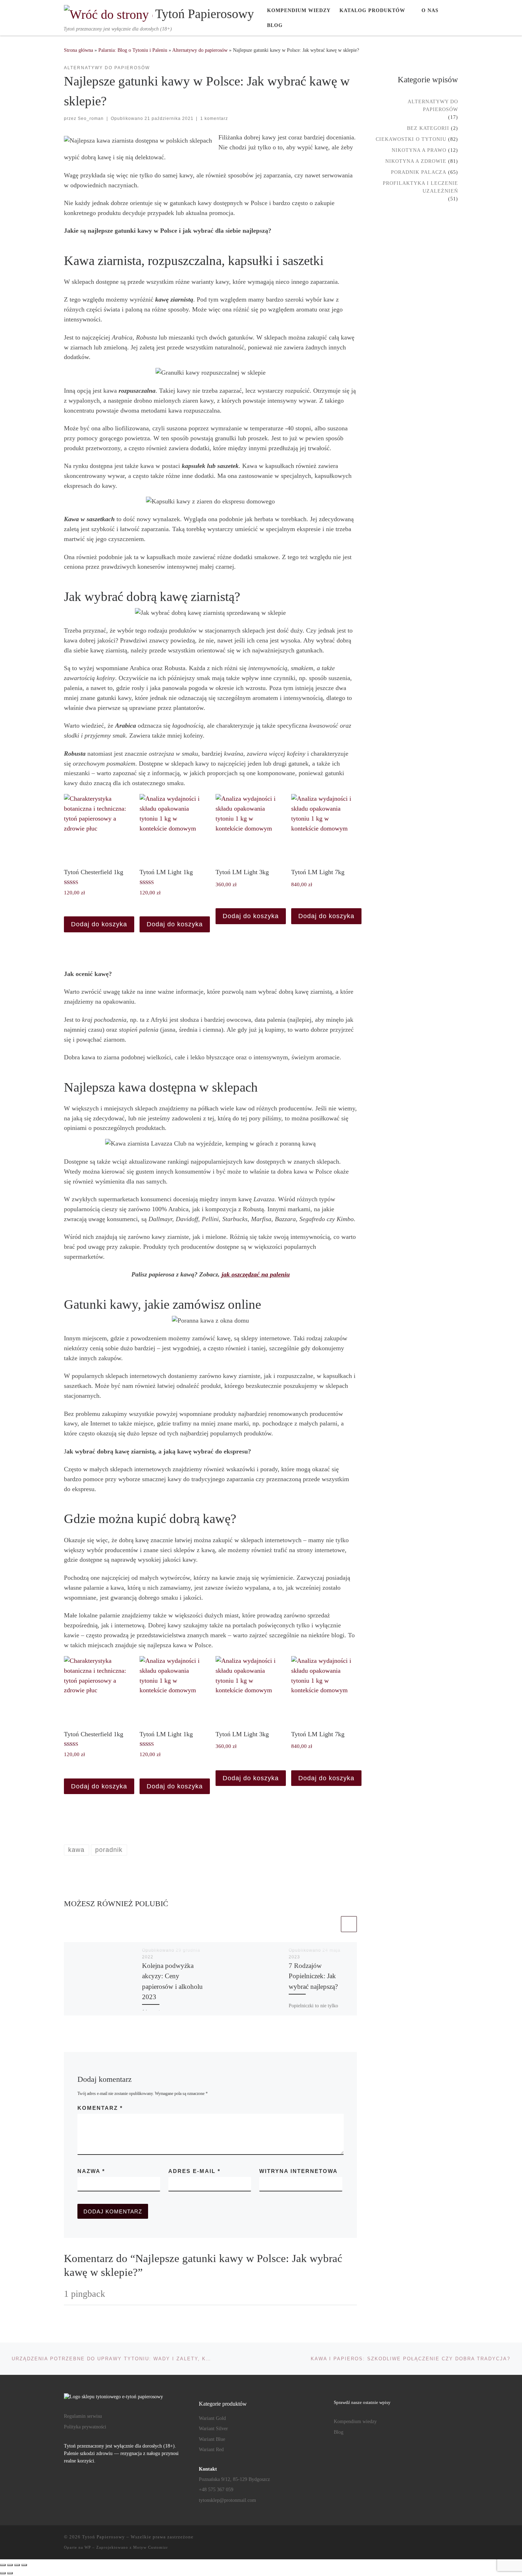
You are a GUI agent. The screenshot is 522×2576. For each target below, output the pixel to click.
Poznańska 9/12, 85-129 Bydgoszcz (234, 2479)
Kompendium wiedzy (355, 2421)
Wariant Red (211, 2450)
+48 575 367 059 (216, 2490)
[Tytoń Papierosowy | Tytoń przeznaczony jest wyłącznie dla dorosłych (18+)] (108, 13)
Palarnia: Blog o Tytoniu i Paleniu (133, 50)
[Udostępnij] (17, 2565)
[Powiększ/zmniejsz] (3, 2565)
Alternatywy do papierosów (200, 50)
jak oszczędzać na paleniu (256, 1274)
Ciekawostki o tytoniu (411, 139)
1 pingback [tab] (85, 2294)
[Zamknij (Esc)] (24, 2565)
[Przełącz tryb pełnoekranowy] (10, 2565)
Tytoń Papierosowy (104, 2537)
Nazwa (91, 2171)
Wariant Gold (212, 2418)
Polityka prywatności (85, 2427)
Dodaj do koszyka (99, 924)
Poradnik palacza (419, 172)
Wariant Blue (212, 2439)
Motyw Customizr (151, 2547)
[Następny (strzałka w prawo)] (10, 2573)
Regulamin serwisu (83, 2416)
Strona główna (78, 50)
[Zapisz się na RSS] (456, 2539)
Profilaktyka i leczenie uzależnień (420, 187)
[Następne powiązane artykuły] (349, 1924)
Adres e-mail (194, 2171)
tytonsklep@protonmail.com (227, 2500)
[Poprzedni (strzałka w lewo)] (3, 2573)
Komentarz (100, 2108)
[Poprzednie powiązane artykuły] (331, 1924)
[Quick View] (77, 905)
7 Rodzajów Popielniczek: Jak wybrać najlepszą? (313, 1976)
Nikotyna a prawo (419, 150)
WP (88, 2547)
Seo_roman (91, 118)
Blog (339, 2432)
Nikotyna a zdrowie (416, 161)
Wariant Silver (213, 2429)
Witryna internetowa (298, 2171)
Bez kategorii (428, 128)
